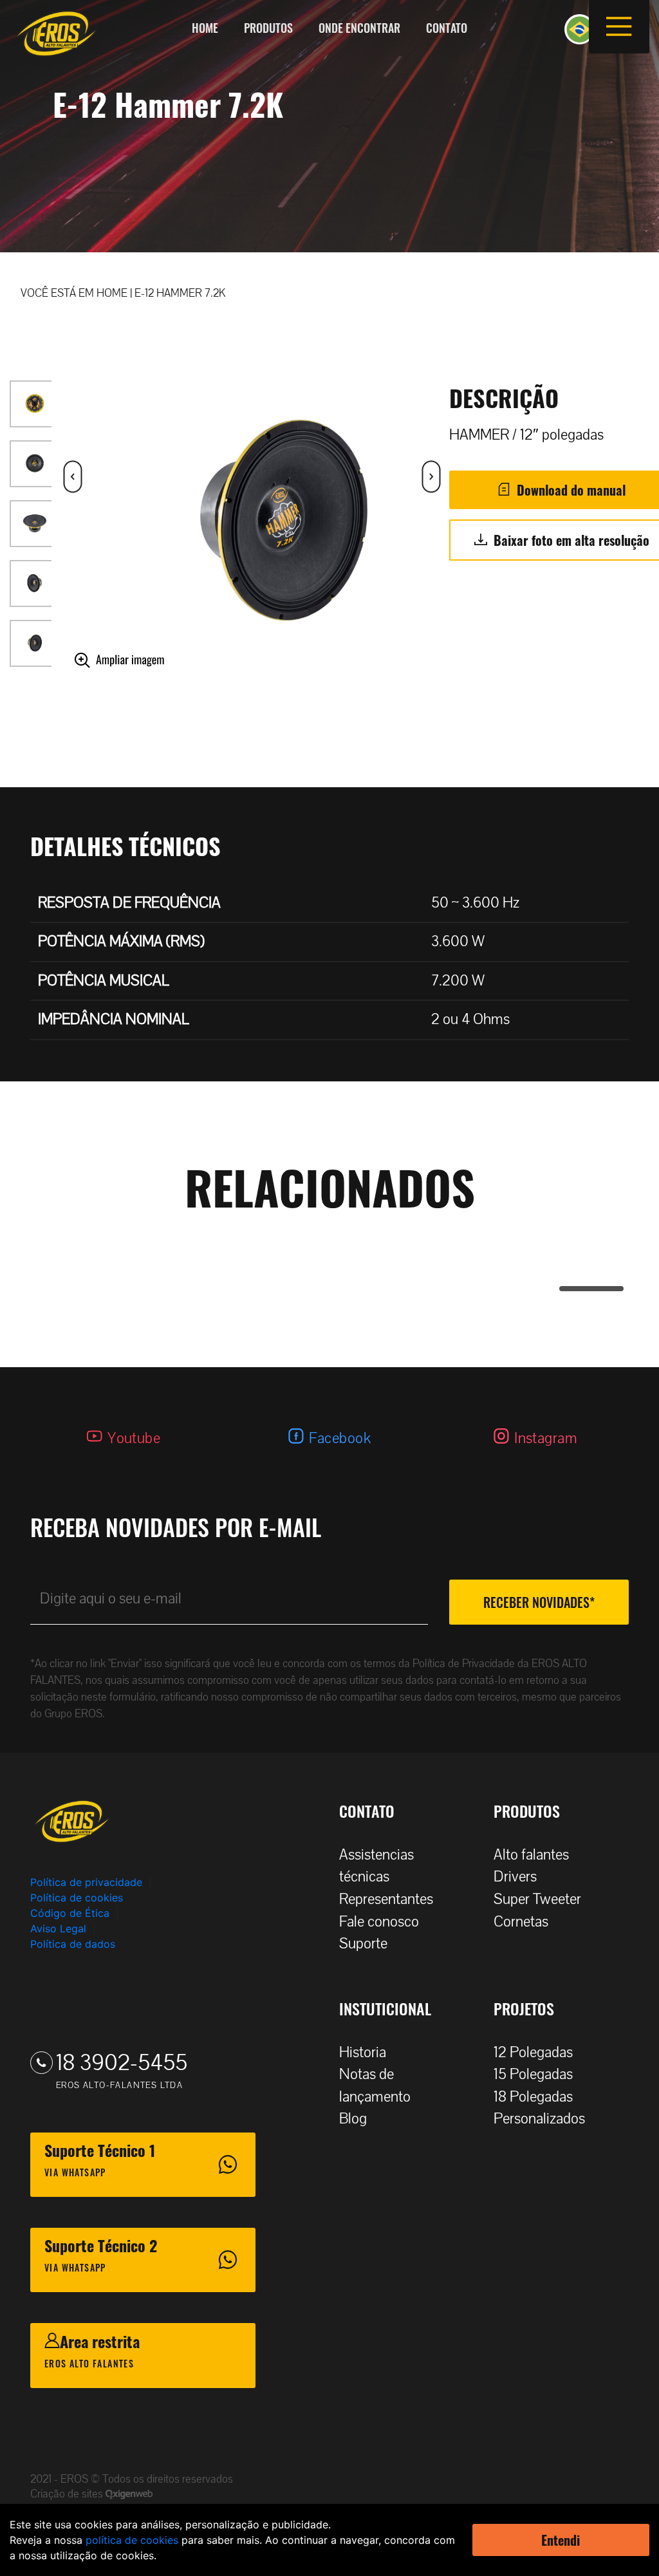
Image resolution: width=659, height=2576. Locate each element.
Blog (353, 2119)
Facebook (340, 1438)
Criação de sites (68, 2494)
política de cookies (132, 2540)
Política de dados (73, 1944)
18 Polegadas (533, 2097)
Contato (447, 28)
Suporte (363, 1944)
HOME (112, 293)
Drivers (515, 1877)
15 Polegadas (533, 2074)
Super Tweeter (537, 1899)
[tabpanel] (330, 1243)
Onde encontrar (359, 28)
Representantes (386, 1899)
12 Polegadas (533, 2052)
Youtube (134, 1438)
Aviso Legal (58, 1928)
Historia (363, 2052)
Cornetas (521, 1922)
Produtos (268, 28)
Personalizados (539, 2119)
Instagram (546, 1438)
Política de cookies (77, 1898)
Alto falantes (531, 1855)
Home (205, 28)
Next (61, 568)
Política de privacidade (86, 1882)
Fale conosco (379, 1922)
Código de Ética (70, 1913)
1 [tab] (566, 1289)
